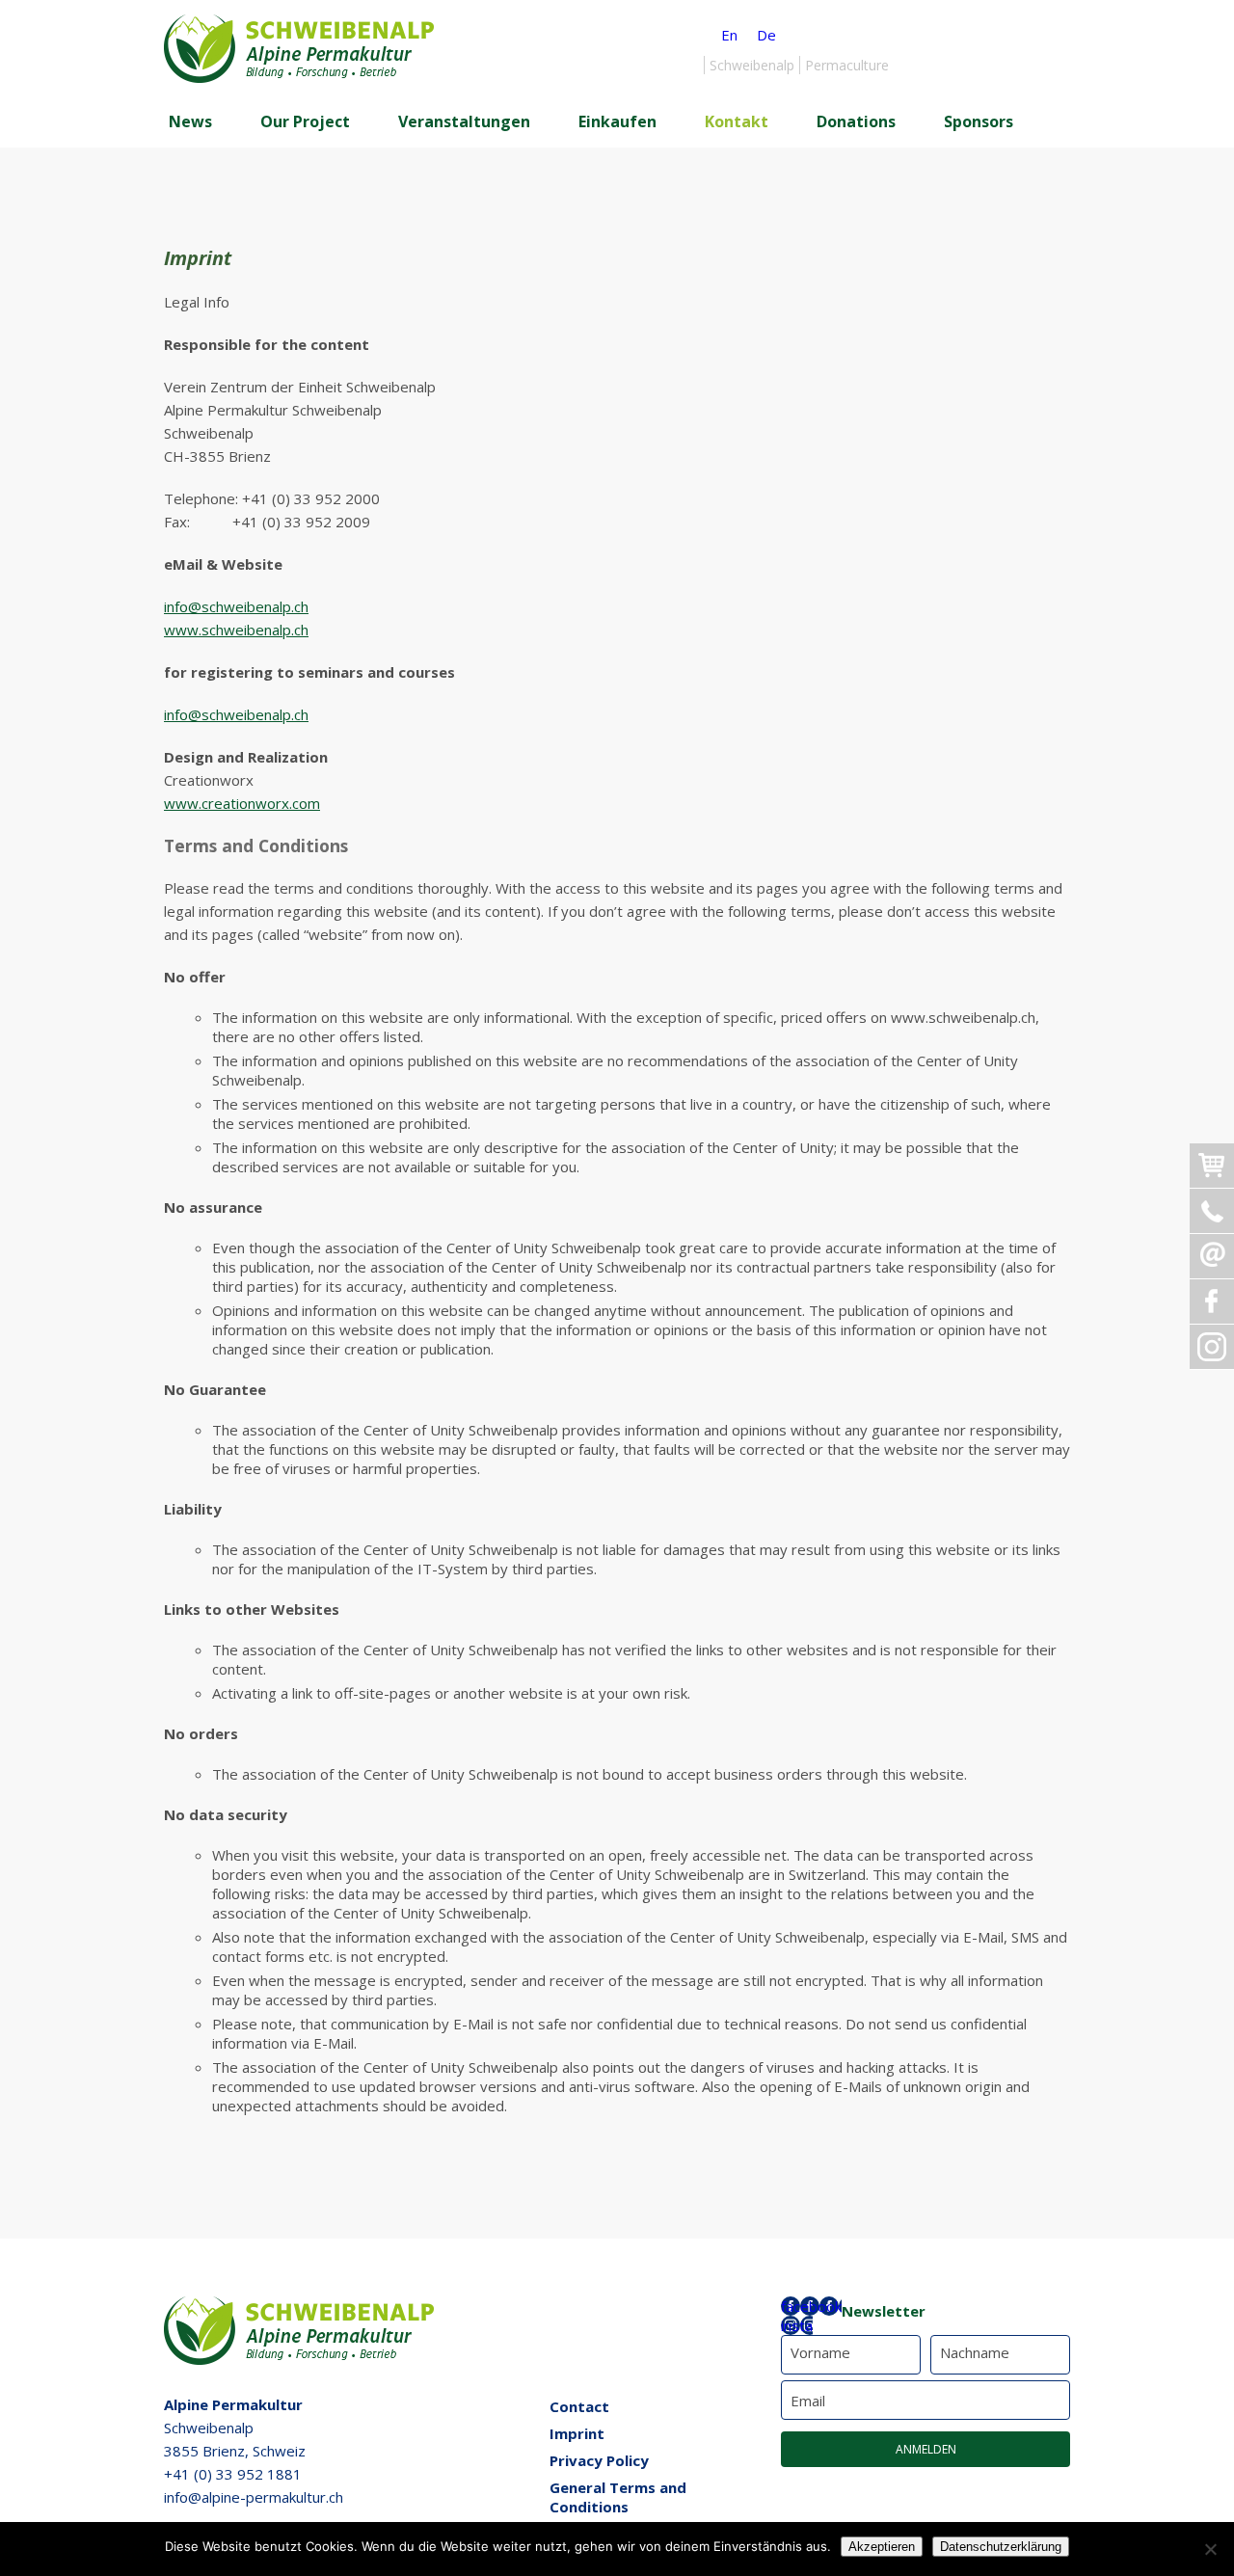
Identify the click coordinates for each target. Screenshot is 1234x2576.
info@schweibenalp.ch (236, 606)
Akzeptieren (882, 2547)
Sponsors (979, 121)
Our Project (305, 121)
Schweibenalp (752, 65)
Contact (579, 2406)
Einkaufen (617, 121)
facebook (811, 2306)
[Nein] (1210, 2549)
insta (797, 2325)
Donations (856, 121)
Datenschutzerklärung (1001, 2547)
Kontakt (737, 121)
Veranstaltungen (464, 121)
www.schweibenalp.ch (236, 630)
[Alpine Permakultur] (299, 77)
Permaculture (847, 65)
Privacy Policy (599, 2460)
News (190, 121)
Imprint (577, 2433)
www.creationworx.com (242, 803)
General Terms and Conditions (618, 2497)
